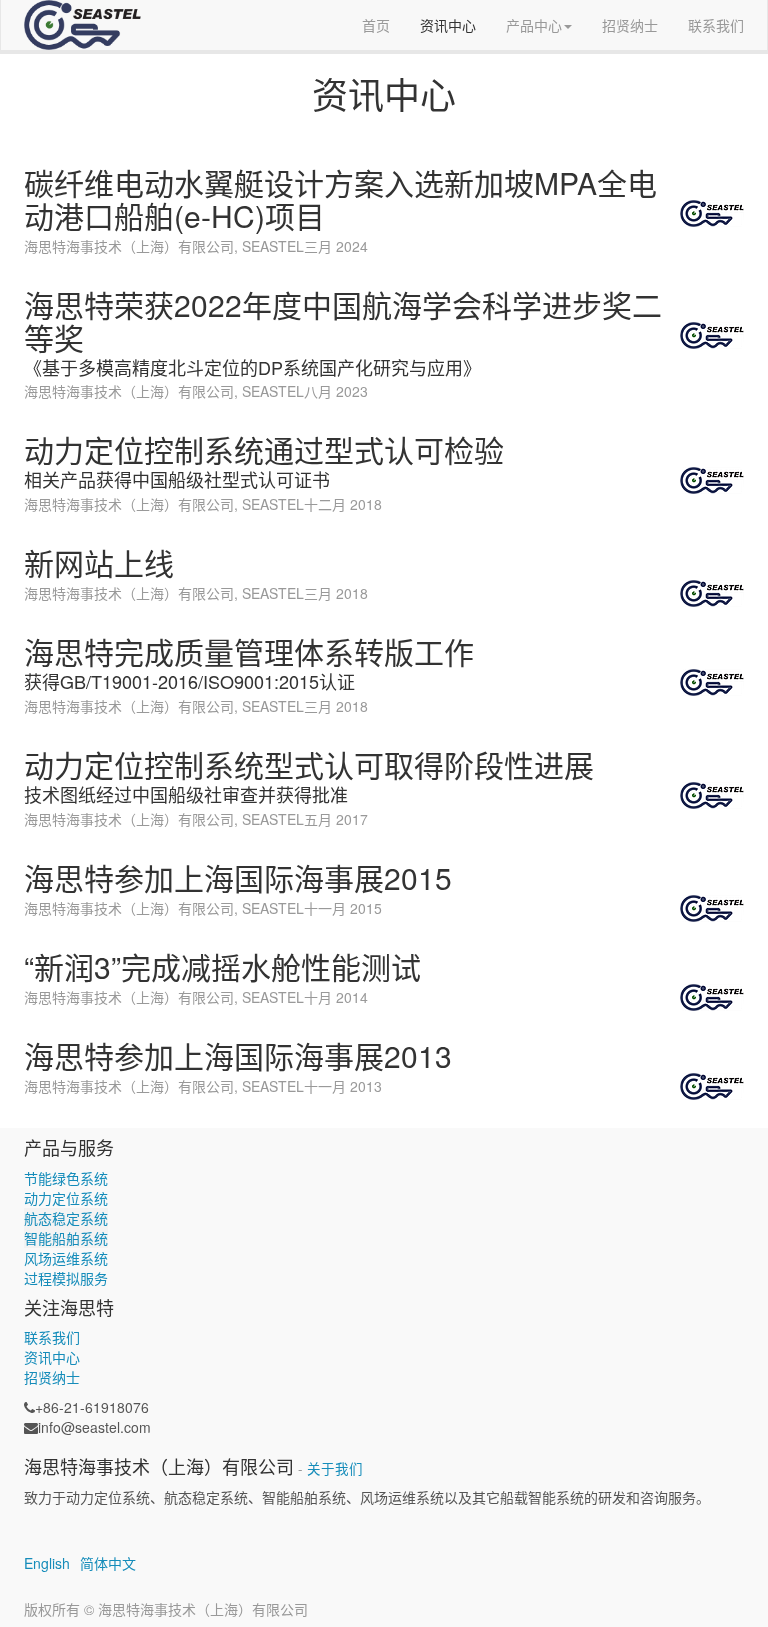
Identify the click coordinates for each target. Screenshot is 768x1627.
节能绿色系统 (66, 1178)
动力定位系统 (66, 1198)
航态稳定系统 (66, 1218)
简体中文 (108, 1563)
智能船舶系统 (66, 1238)
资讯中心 (52, 1357)
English (47, 1563)
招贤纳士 (52, 1377)
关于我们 (335, 1468)
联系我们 (52, 1337)
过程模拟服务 (66, 1278)
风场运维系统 (66, 1258)
